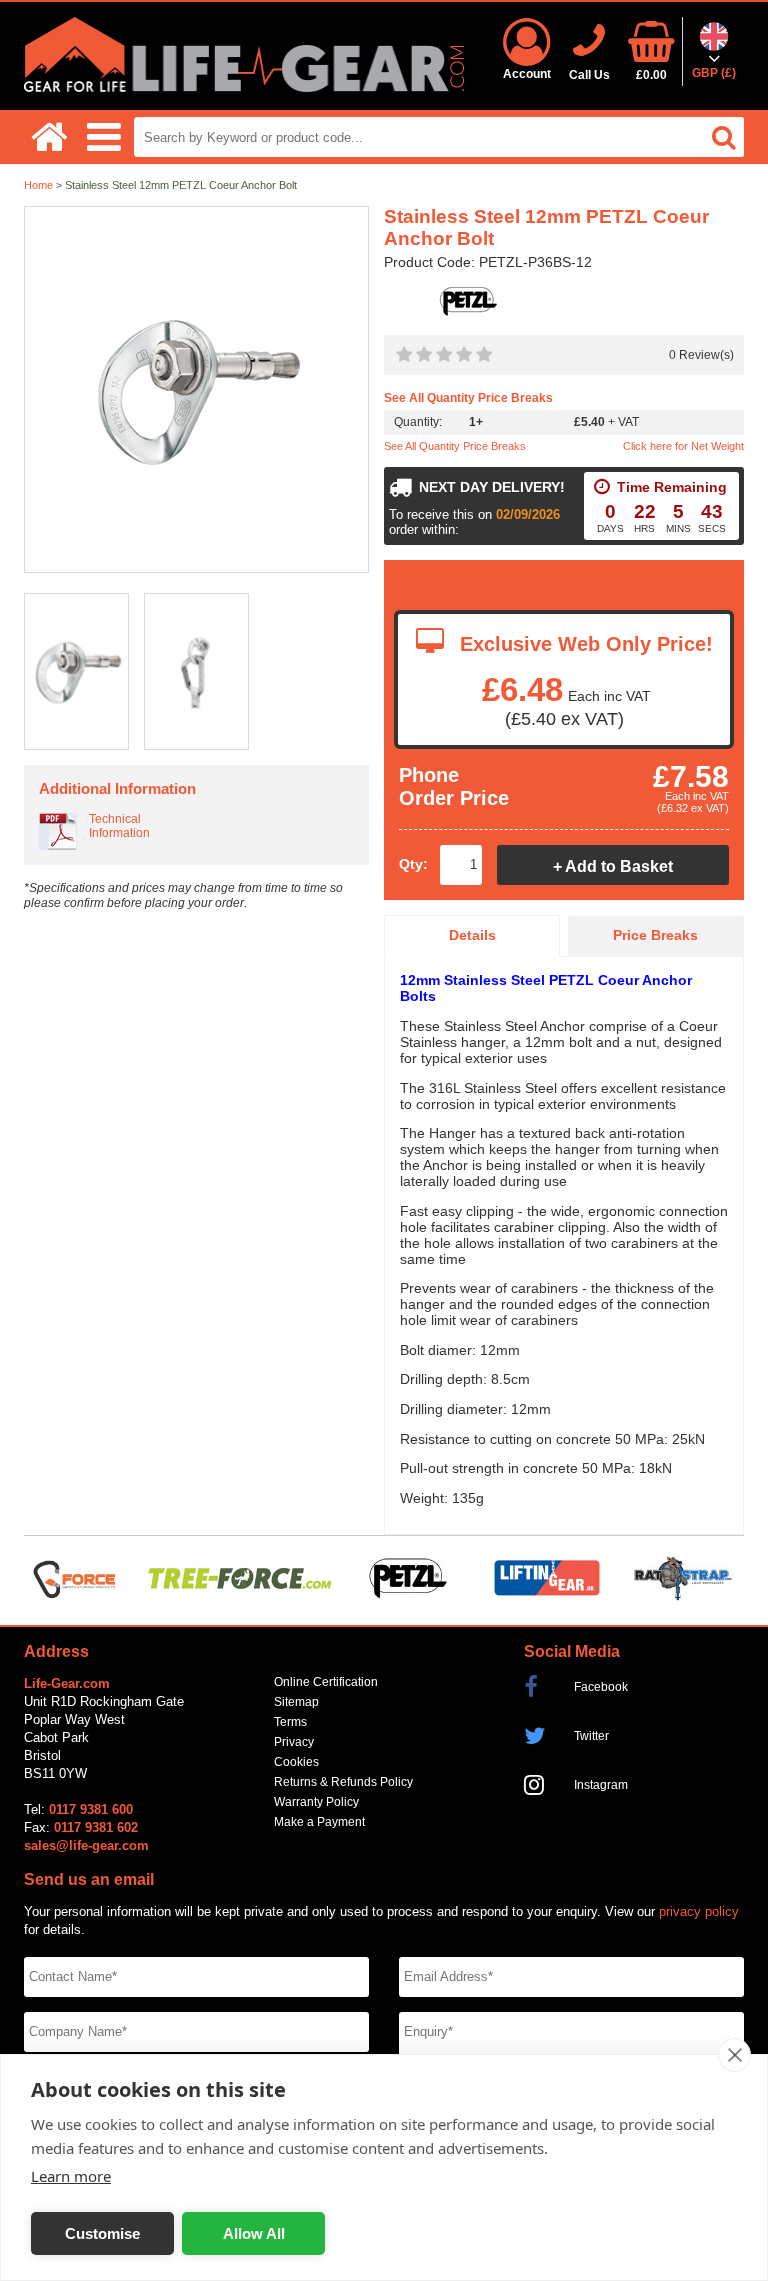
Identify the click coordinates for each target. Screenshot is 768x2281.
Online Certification (326, 1682)
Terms (290, 1722)
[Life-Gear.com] (244, 87)
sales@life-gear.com (86, 1845)
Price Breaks (655, 935)
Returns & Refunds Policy (343, 1782)
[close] (734, 2055)
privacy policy (699, 1911)
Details (472, 935)
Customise (102, 2233)
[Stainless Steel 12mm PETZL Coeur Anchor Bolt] (196, 390)
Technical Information (119, 826)
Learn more (71, 2176)
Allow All (254, 2233)
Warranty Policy (316, 1802)
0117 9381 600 (91, 1809)
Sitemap (296, 1702)
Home (38, 185)
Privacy (294, 1742)
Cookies (296, 1762)
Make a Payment (319, 1822)
